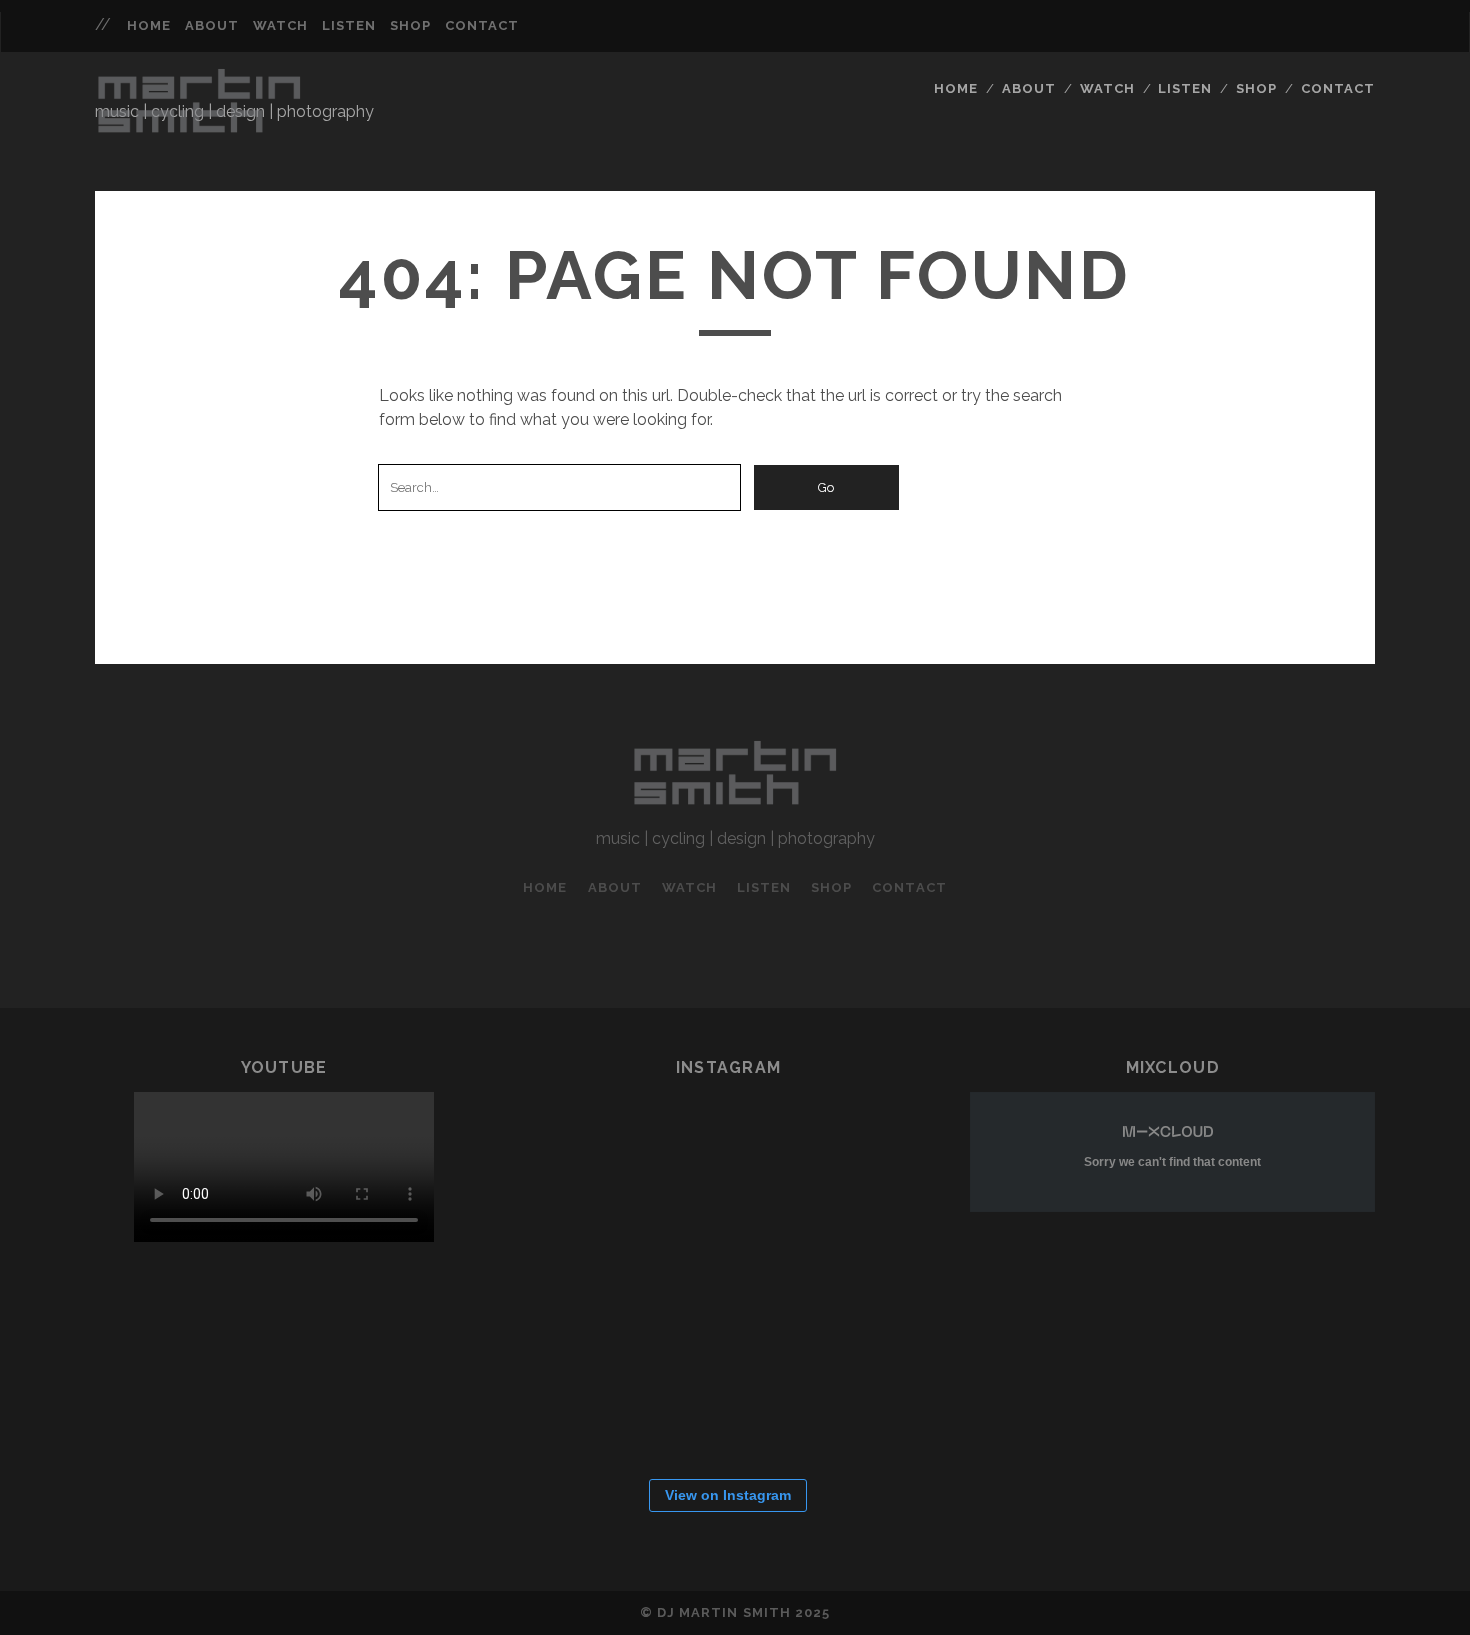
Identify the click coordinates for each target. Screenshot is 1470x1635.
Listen (349, 25)
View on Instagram (728, 1495)
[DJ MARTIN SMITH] (199, 131)
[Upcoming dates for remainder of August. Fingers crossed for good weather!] (706, 1164)
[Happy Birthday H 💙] (586, 1164)
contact (482, 25)
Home (149, 25)
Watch (280, 25)
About (212, 25)
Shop (410, 25)
